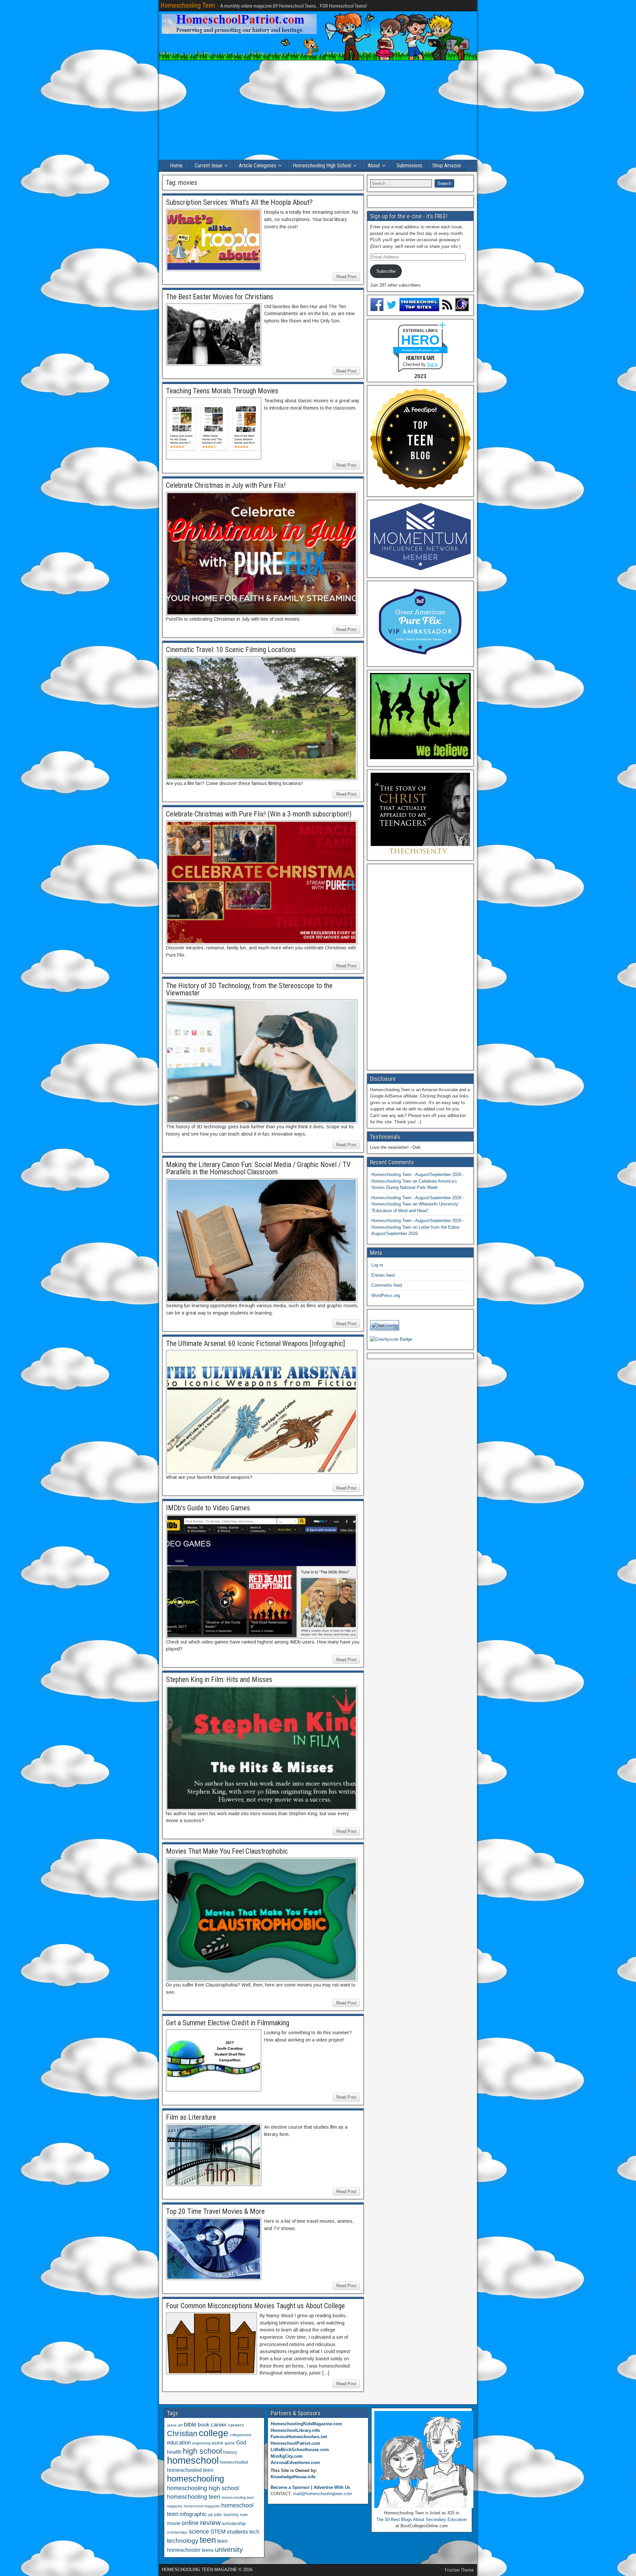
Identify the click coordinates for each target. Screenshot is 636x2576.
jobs (218, 2515)
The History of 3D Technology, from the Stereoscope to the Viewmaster (249, 989)
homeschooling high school (203, 2488)
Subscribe (386, 271)
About (374, 166)
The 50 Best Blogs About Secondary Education (422, 2520)
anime (172, 2425)
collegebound (240, 2435)
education (179, 2443)
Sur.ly (432, 364)
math (244, 2515)
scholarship (234, 2523)
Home (176, 166)
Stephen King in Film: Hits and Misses (219, 1680)
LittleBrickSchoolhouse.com (300, 2450)
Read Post (346, 277)
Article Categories (258, 166)
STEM (218, 2532)
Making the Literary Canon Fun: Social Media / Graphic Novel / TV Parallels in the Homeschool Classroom (258, 1168)
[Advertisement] (318, 110)
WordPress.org (386, 1295)
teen (208, 2540)
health (174, 2452)
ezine (218, 2443)
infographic (193, 2514)
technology (183, 2541)
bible (190, 2424)
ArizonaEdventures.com (295, 2463)
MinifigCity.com (287, 2456)
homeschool (193, 2460)
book (204, 2425)
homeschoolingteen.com (420, 350)
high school (202, 2451)
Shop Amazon (447, 166)
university (229, 2549)
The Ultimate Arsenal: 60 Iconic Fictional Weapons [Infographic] (256, 1344)
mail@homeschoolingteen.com (323, 2494)
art (180, 2425)
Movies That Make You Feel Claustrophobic (227, 1851)
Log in (377, 1265)
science (199, 2531)
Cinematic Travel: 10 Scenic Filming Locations (231, 650)
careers (236, 2425)
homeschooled (234, 2462)
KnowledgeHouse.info (293, 2477)
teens (208, 2550)
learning (231, 2515)
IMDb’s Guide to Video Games (208, 1508)
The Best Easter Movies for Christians (220, 297)
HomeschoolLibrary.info (295, 2430)
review (210, 2523)
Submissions (409, 166)
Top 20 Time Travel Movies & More (215, 2211)
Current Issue (209, 166)
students (238, 2532)
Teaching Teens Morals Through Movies (222, 391)
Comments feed (387, 1285)
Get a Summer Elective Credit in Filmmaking (228, 2023)
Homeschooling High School (322, 166)
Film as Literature (191, 2117)
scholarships (177, 2532)
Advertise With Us (332, 2487)
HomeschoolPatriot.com (295, 2443)
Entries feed (383, 1275)
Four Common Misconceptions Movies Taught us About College (255, 2306)
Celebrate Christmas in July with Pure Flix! (226, 485)
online (190, 2523)
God (241, 2443)
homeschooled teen (190, 2470)
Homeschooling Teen (188, 5)
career (219, 2425)
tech (254, 2532)
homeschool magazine (202, 2506)
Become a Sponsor (290, 2487)
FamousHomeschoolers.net (299, 2437)
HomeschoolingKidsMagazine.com (306, 2424)
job (211, 2515)
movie (174, 2523)
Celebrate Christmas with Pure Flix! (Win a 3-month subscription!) (259, 814)
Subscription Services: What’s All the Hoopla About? (239, 202)
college (214, 2433)
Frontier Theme (459, 2570)
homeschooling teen (194, 2497)
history (230, 2452)
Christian (182, 2434)
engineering (201, 2443)
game (230, 2443)
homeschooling (195, 2479)
